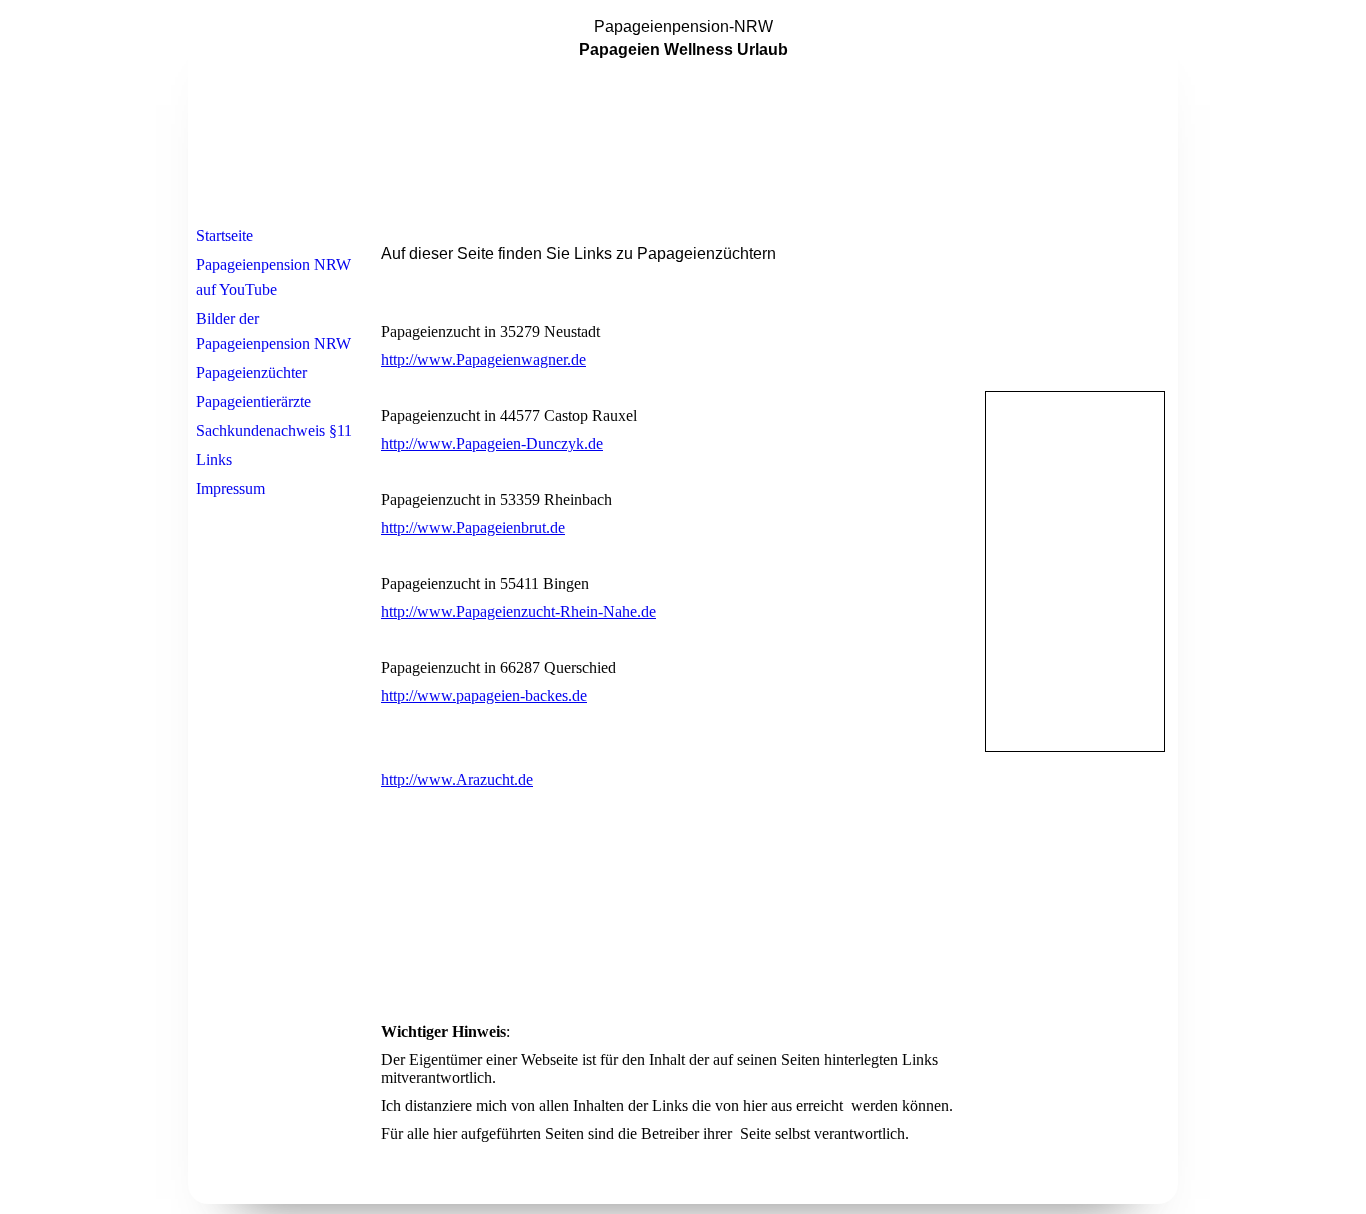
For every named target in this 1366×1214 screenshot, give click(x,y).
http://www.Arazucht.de (457, 779)
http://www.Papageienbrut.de (473, 527)
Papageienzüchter (251, 372)
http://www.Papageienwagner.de (483, 359)
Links (214, 459)
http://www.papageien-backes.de (484, 695)
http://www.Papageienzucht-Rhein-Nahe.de (518, 611)
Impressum (230, 488)
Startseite (224, 235)
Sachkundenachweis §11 (274, 430)
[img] (683, 113)
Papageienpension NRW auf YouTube (273, 277)
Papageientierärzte (253, 401)
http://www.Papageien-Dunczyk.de (492, 443)
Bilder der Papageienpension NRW (273, 331)
